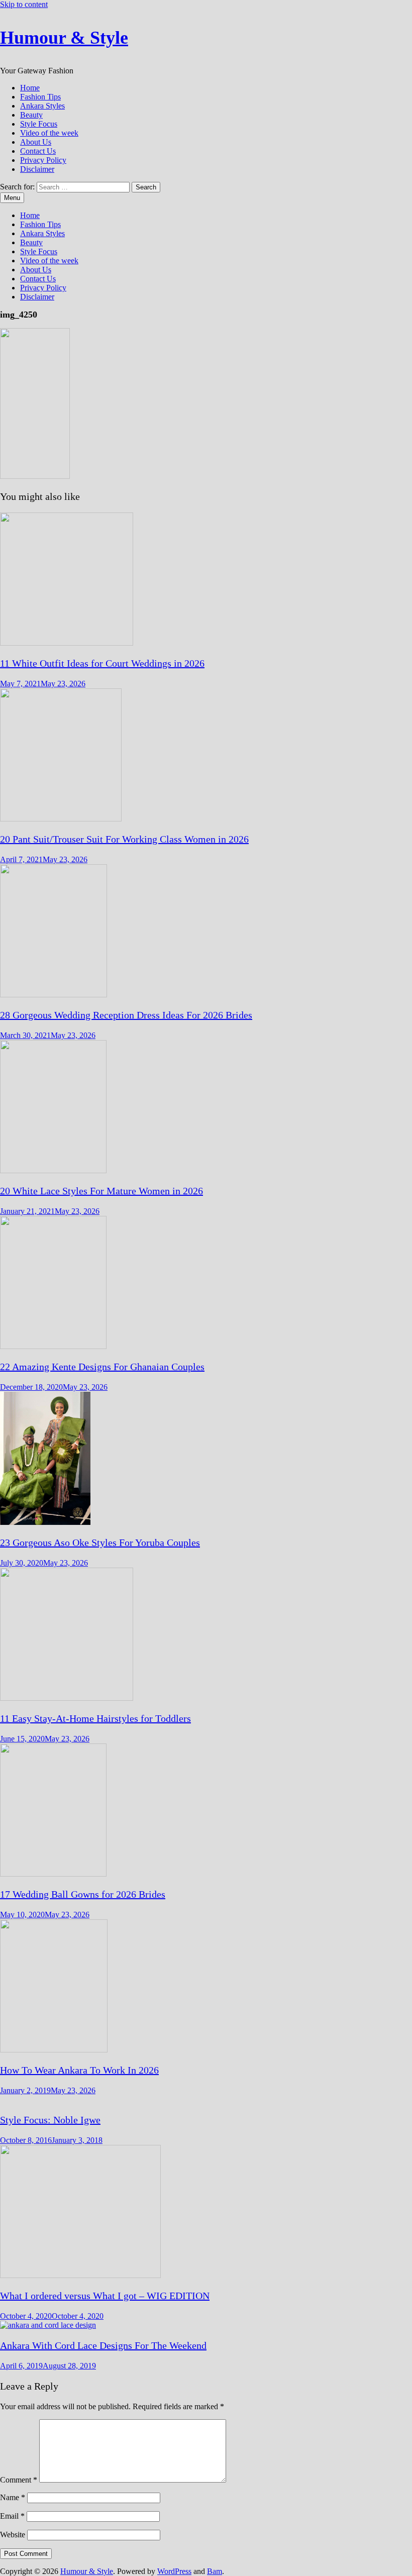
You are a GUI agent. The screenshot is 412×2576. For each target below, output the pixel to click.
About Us (36, 142)
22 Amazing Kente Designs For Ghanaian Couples (102, 1367)
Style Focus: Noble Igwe (50, 2120)
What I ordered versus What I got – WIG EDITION (105, 2296)
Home (30, 88)
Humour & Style (64, 38)
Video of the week (49, 133)
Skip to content (24, 4)
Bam (215, 2571)
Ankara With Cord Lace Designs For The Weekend (103, 2345)
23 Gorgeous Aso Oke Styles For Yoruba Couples (100, 1542)
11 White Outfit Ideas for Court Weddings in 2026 (102, 663)
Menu (12, 198)
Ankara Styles (42, 106)
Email (12, 2516)
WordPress (174, 2571)
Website (13, 2535)
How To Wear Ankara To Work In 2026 (79, 2070)
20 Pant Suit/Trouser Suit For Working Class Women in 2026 (124, 839)
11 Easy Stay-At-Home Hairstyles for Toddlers (95, 1718)
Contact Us (38, 151)
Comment (19, 2480)
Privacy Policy (43, 160)
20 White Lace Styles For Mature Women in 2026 (101, 1191)
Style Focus (39, 124)
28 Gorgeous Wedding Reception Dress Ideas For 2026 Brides (126, 1015)
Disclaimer (37, 169)
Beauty (31, 115)
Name (13, 2497)
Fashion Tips (40, 97)
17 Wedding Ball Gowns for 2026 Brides (83, 1894)
